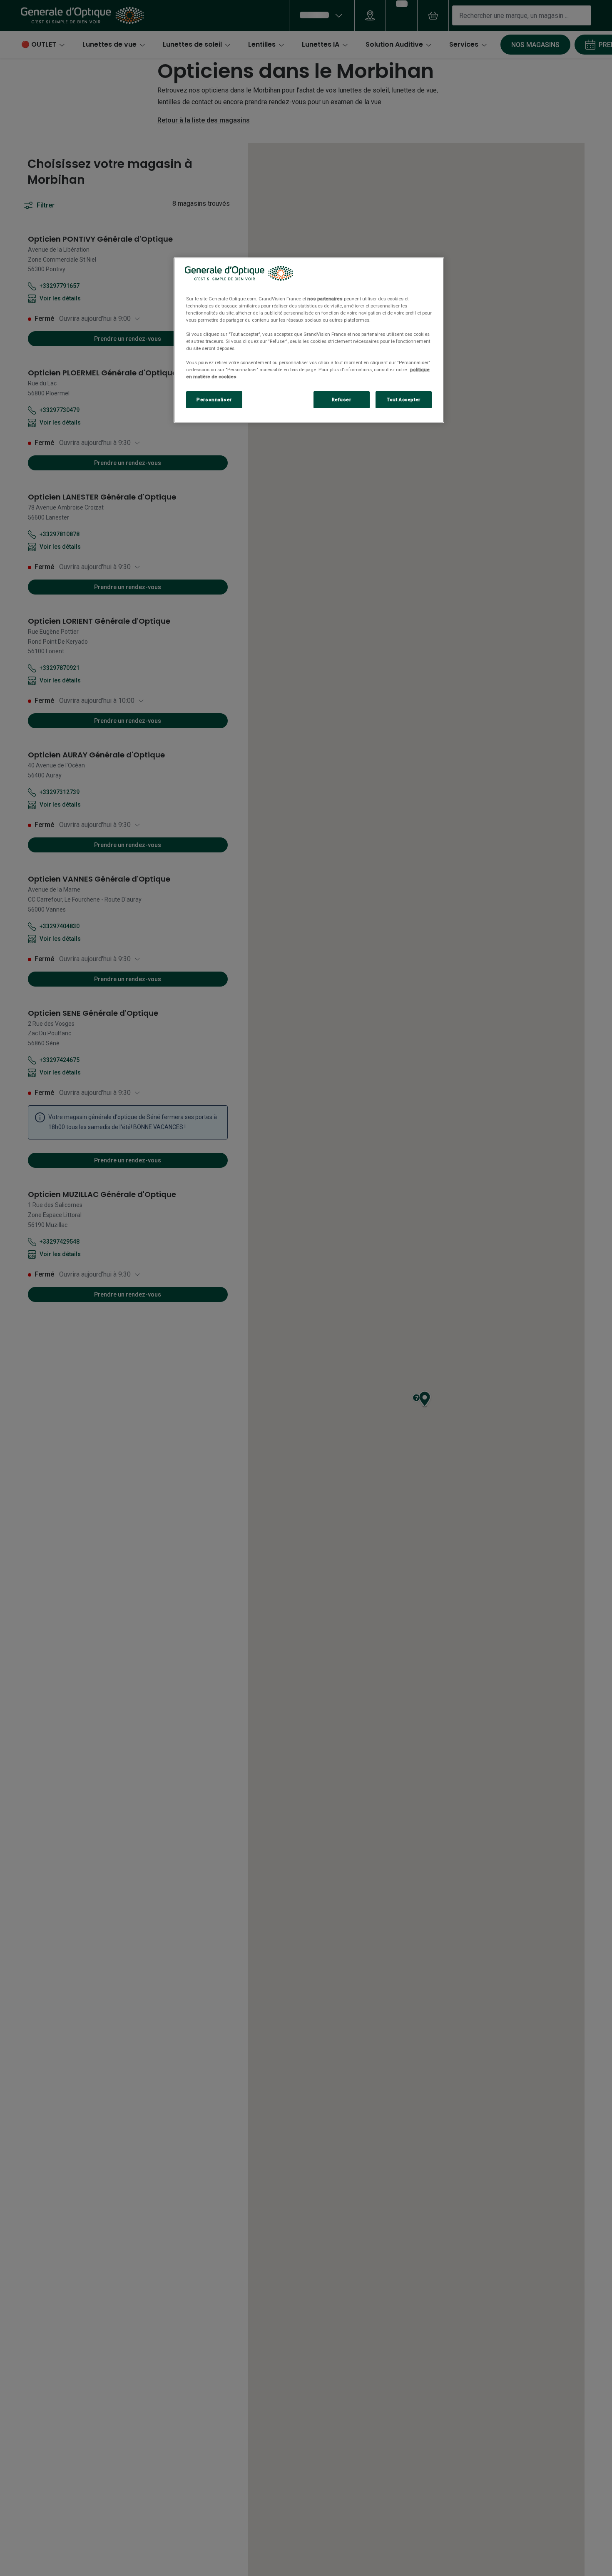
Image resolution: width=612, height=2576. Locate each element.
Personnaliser (214, 400)
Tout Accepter (403, 400)
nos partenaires (325, 299)
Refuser (342, 400)
